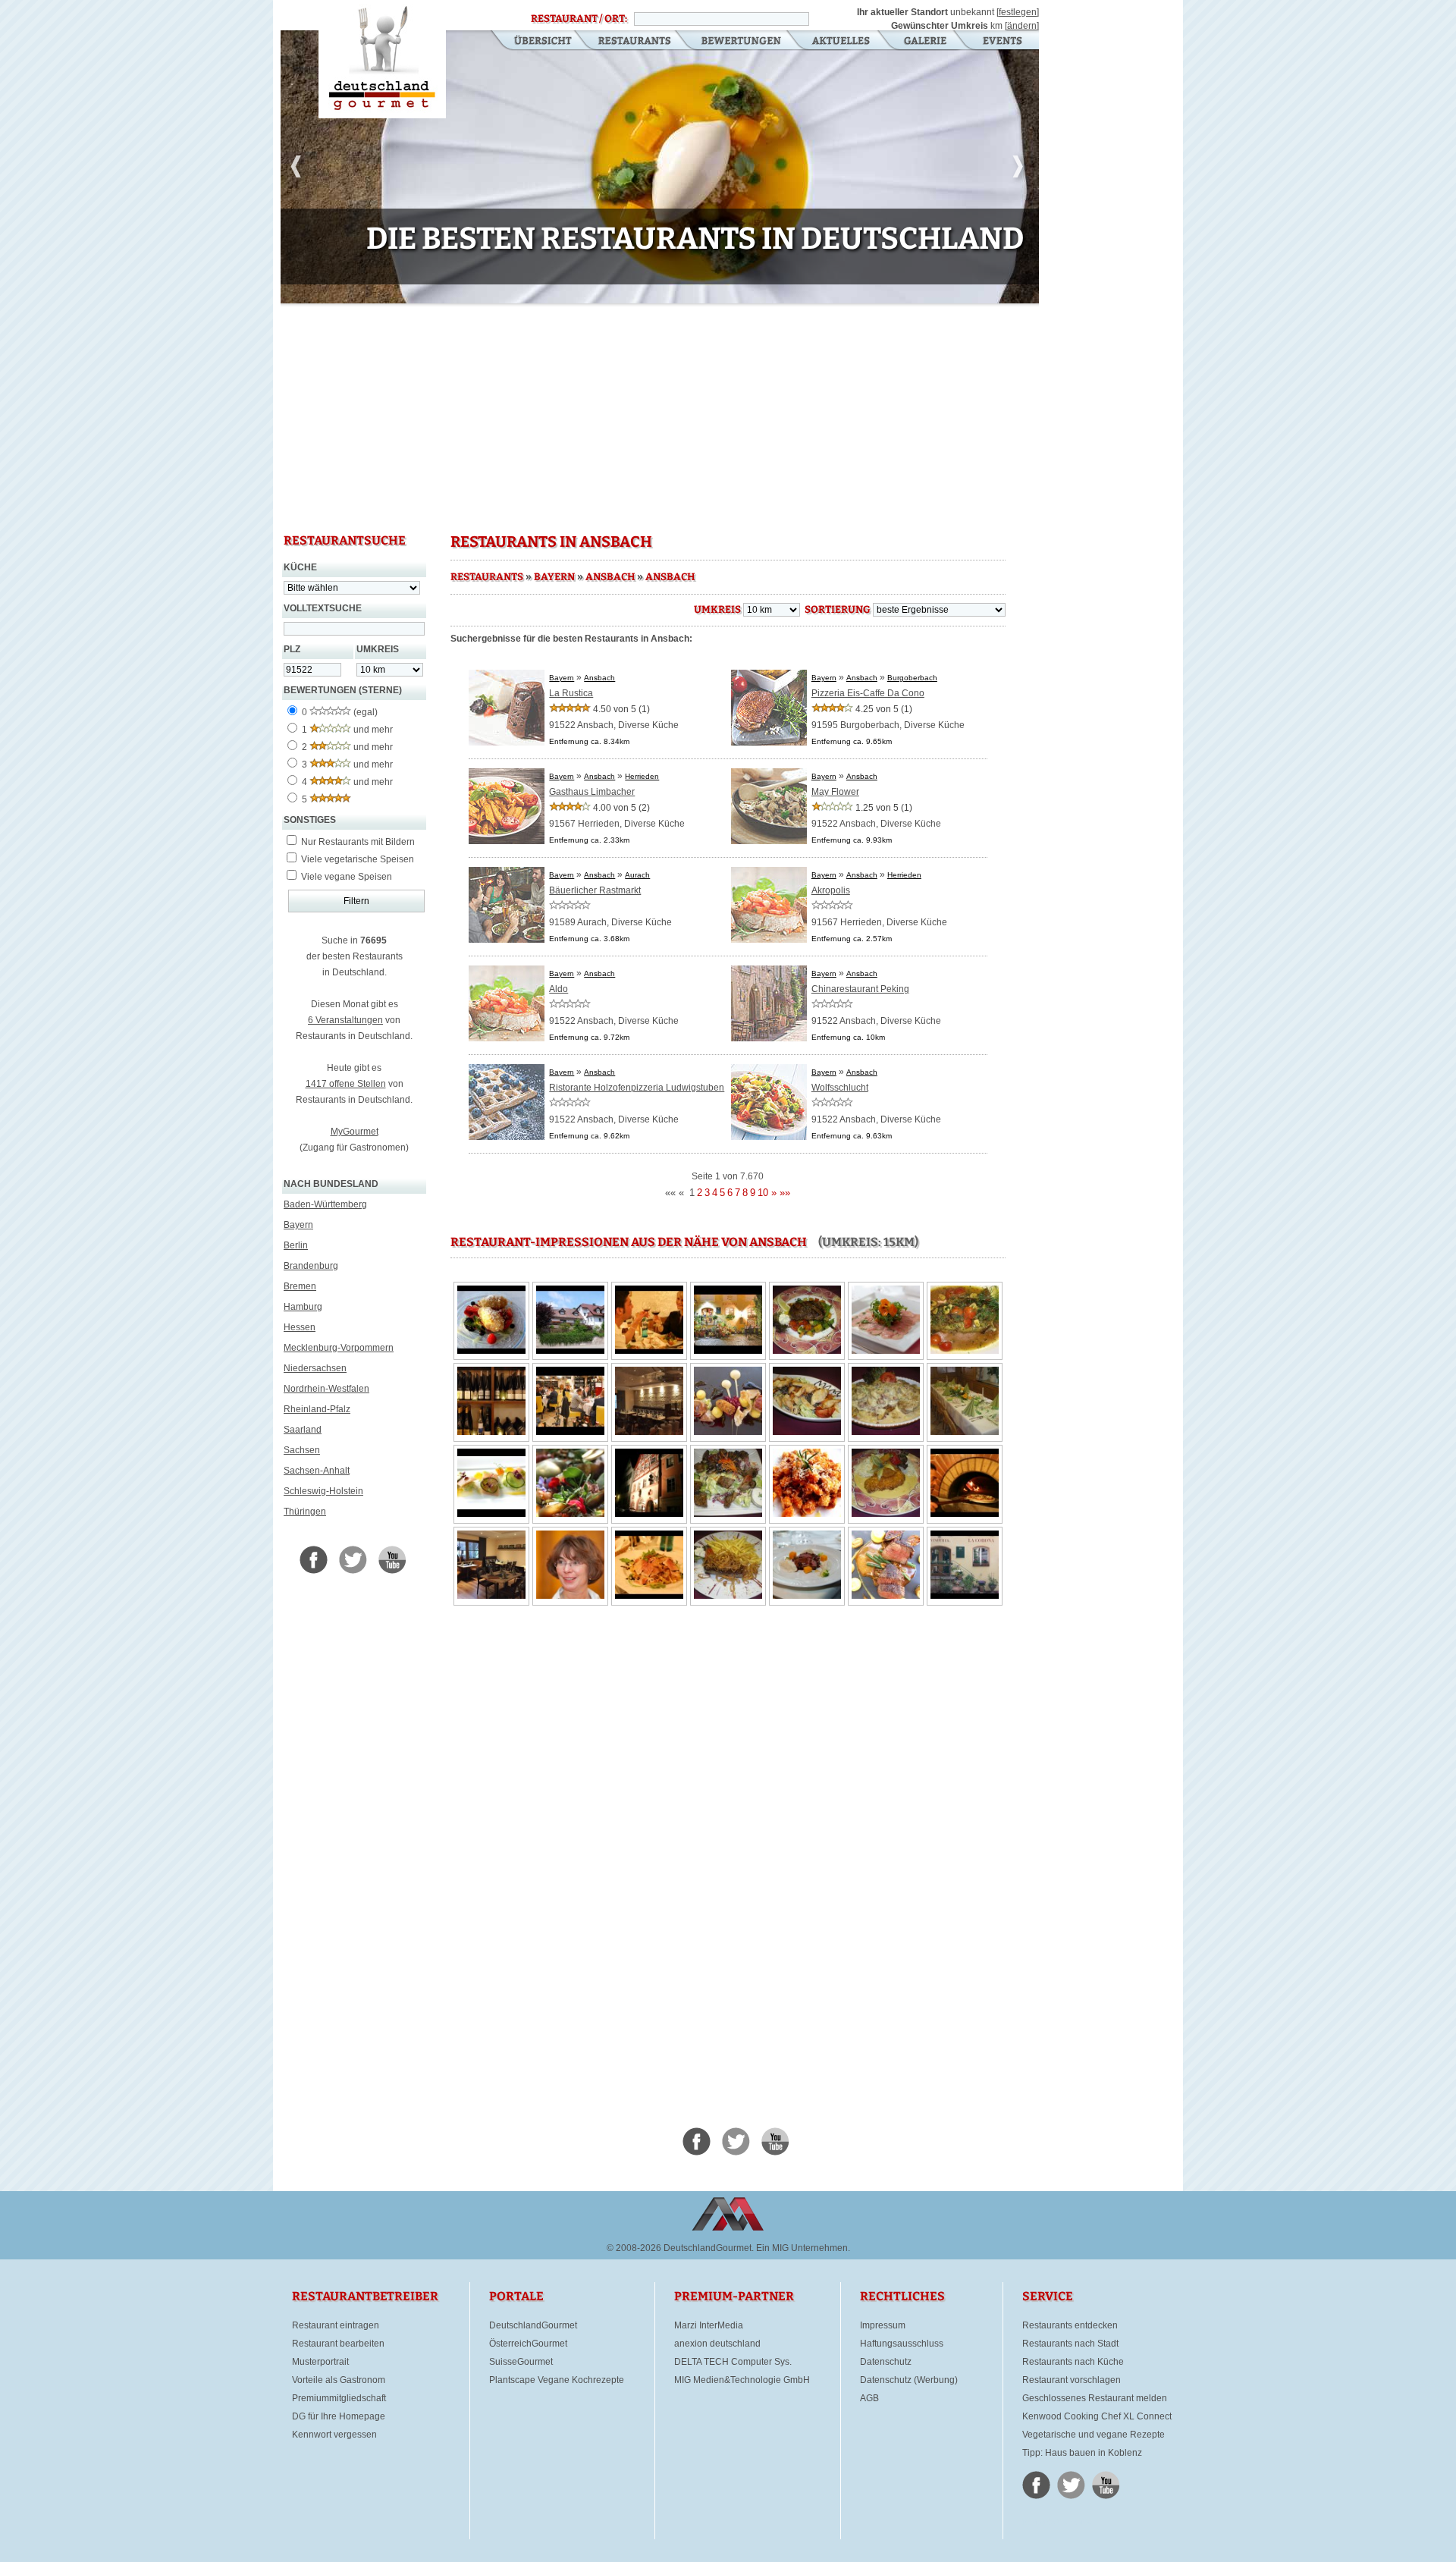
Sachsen (302, 1450)
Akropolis (831, 890)
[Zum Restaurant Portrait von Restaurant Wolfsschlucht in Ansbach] (769, 1137)
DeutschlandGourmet (533, 2325)
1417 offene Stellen (346, 1084)
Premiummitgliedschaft (339, 2398)
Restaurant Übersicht (533, 42)
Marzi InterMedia (709, 2325)
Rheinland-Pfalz (317, 1409)
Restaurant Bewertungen (742, 42)
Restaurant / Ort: (579, 19)
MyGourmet (355, 1132)
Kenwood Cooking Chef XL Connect (1097, 2416)
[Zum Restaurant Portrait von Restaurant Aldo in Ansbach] (507, 1038)
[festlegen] (1018, 12)
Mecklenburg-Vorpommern (339, 1348)
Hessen (300, 1327)
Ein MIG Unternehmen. (803, 2248)
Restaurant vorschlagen (1072, 2380)
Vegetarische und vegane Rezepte (1094, 2435)
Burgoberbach (912, 678)
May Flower (835, 792)
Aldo (559, 989)
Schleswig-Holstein (323, 1491)
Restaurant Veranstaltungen (1001, 42)
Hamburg (303, 1307)
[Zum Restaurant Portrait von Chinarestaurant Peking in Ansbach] (769, 1038)
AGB (869, 2398)
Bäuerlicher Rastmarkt (595, 890)
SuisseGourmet (521, 2362)
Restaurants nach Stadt (1070, 2344)
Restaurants (634, 42)
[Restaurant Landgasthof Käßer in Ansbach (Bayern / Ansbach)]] (570, 1351)
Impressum (883, 2325)
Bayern (298, 1225)
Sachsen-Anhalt (317, 1471)
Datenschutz (886, 2362)
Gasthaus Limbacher (592, 792)
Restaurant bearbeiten (338, 2344)
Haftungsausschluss (902, 2344)
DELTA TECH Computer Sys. (733, 2362)
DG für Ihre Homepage (339, 2416)
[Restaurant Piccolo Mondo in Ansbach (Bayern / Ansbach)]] (649, 1351)
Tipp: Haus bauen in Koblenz (1082, 2453)
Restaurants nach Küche (1073, 2362)
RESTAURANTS (487, 577)
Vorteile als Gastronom (339, 2380)
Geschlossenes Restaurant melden (1095, 2398)
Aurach (637, 875)
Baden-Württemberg (325, 1204)
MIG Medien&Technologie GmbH (742, 2380)
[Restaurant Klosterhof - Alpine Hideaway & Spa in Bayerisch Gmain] (660, 300)
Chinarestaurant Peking (860, 989)
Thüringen (305, 1512)
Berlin (296, 1245)
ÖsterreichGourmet (528, 2344)
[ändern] (1022, 26)
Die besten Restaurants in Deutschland (382, 59)
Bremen (300, 1286)
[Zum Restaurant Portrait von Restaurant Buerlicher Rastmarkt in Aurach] (507, 940)
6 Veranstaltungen (345, 1020)
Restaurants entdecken (1070, 2325)
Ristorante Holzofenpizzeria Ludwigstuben (637, 1088)
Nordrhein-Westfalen (326, 1389)
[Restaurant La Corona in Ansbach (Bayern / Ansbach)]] (491, 1351)
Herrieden (642, 776)
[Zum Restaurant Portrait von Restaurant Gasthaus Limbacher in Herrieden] (507, 841)
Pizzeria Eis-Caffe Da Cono (868, 693)
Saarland (303, 1430)
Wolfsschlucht (840, 1088)
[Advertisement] (660, 417)
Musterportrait (320, 2362)
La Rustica (571, 693)
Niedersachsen (315, 1368)
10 (763, 1193)
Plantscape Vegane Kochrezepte (557, 2380)
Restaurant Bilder (926, 42)
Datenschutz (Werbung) (909, 2380)
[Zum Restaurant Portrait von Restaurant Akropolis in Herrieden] (769, 940)
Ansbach (610, 577)
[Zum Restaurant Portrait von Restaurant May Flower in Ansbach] (769, 841)
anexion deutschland (717, 2344)
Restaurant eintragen (336, 2325)
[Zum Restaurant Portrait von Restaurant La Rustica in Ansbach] (507, 743)
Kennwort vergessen (334, 2435)
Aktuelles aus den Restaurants (843, 42)
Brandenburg (311, 1266)
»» (785, 1193)
